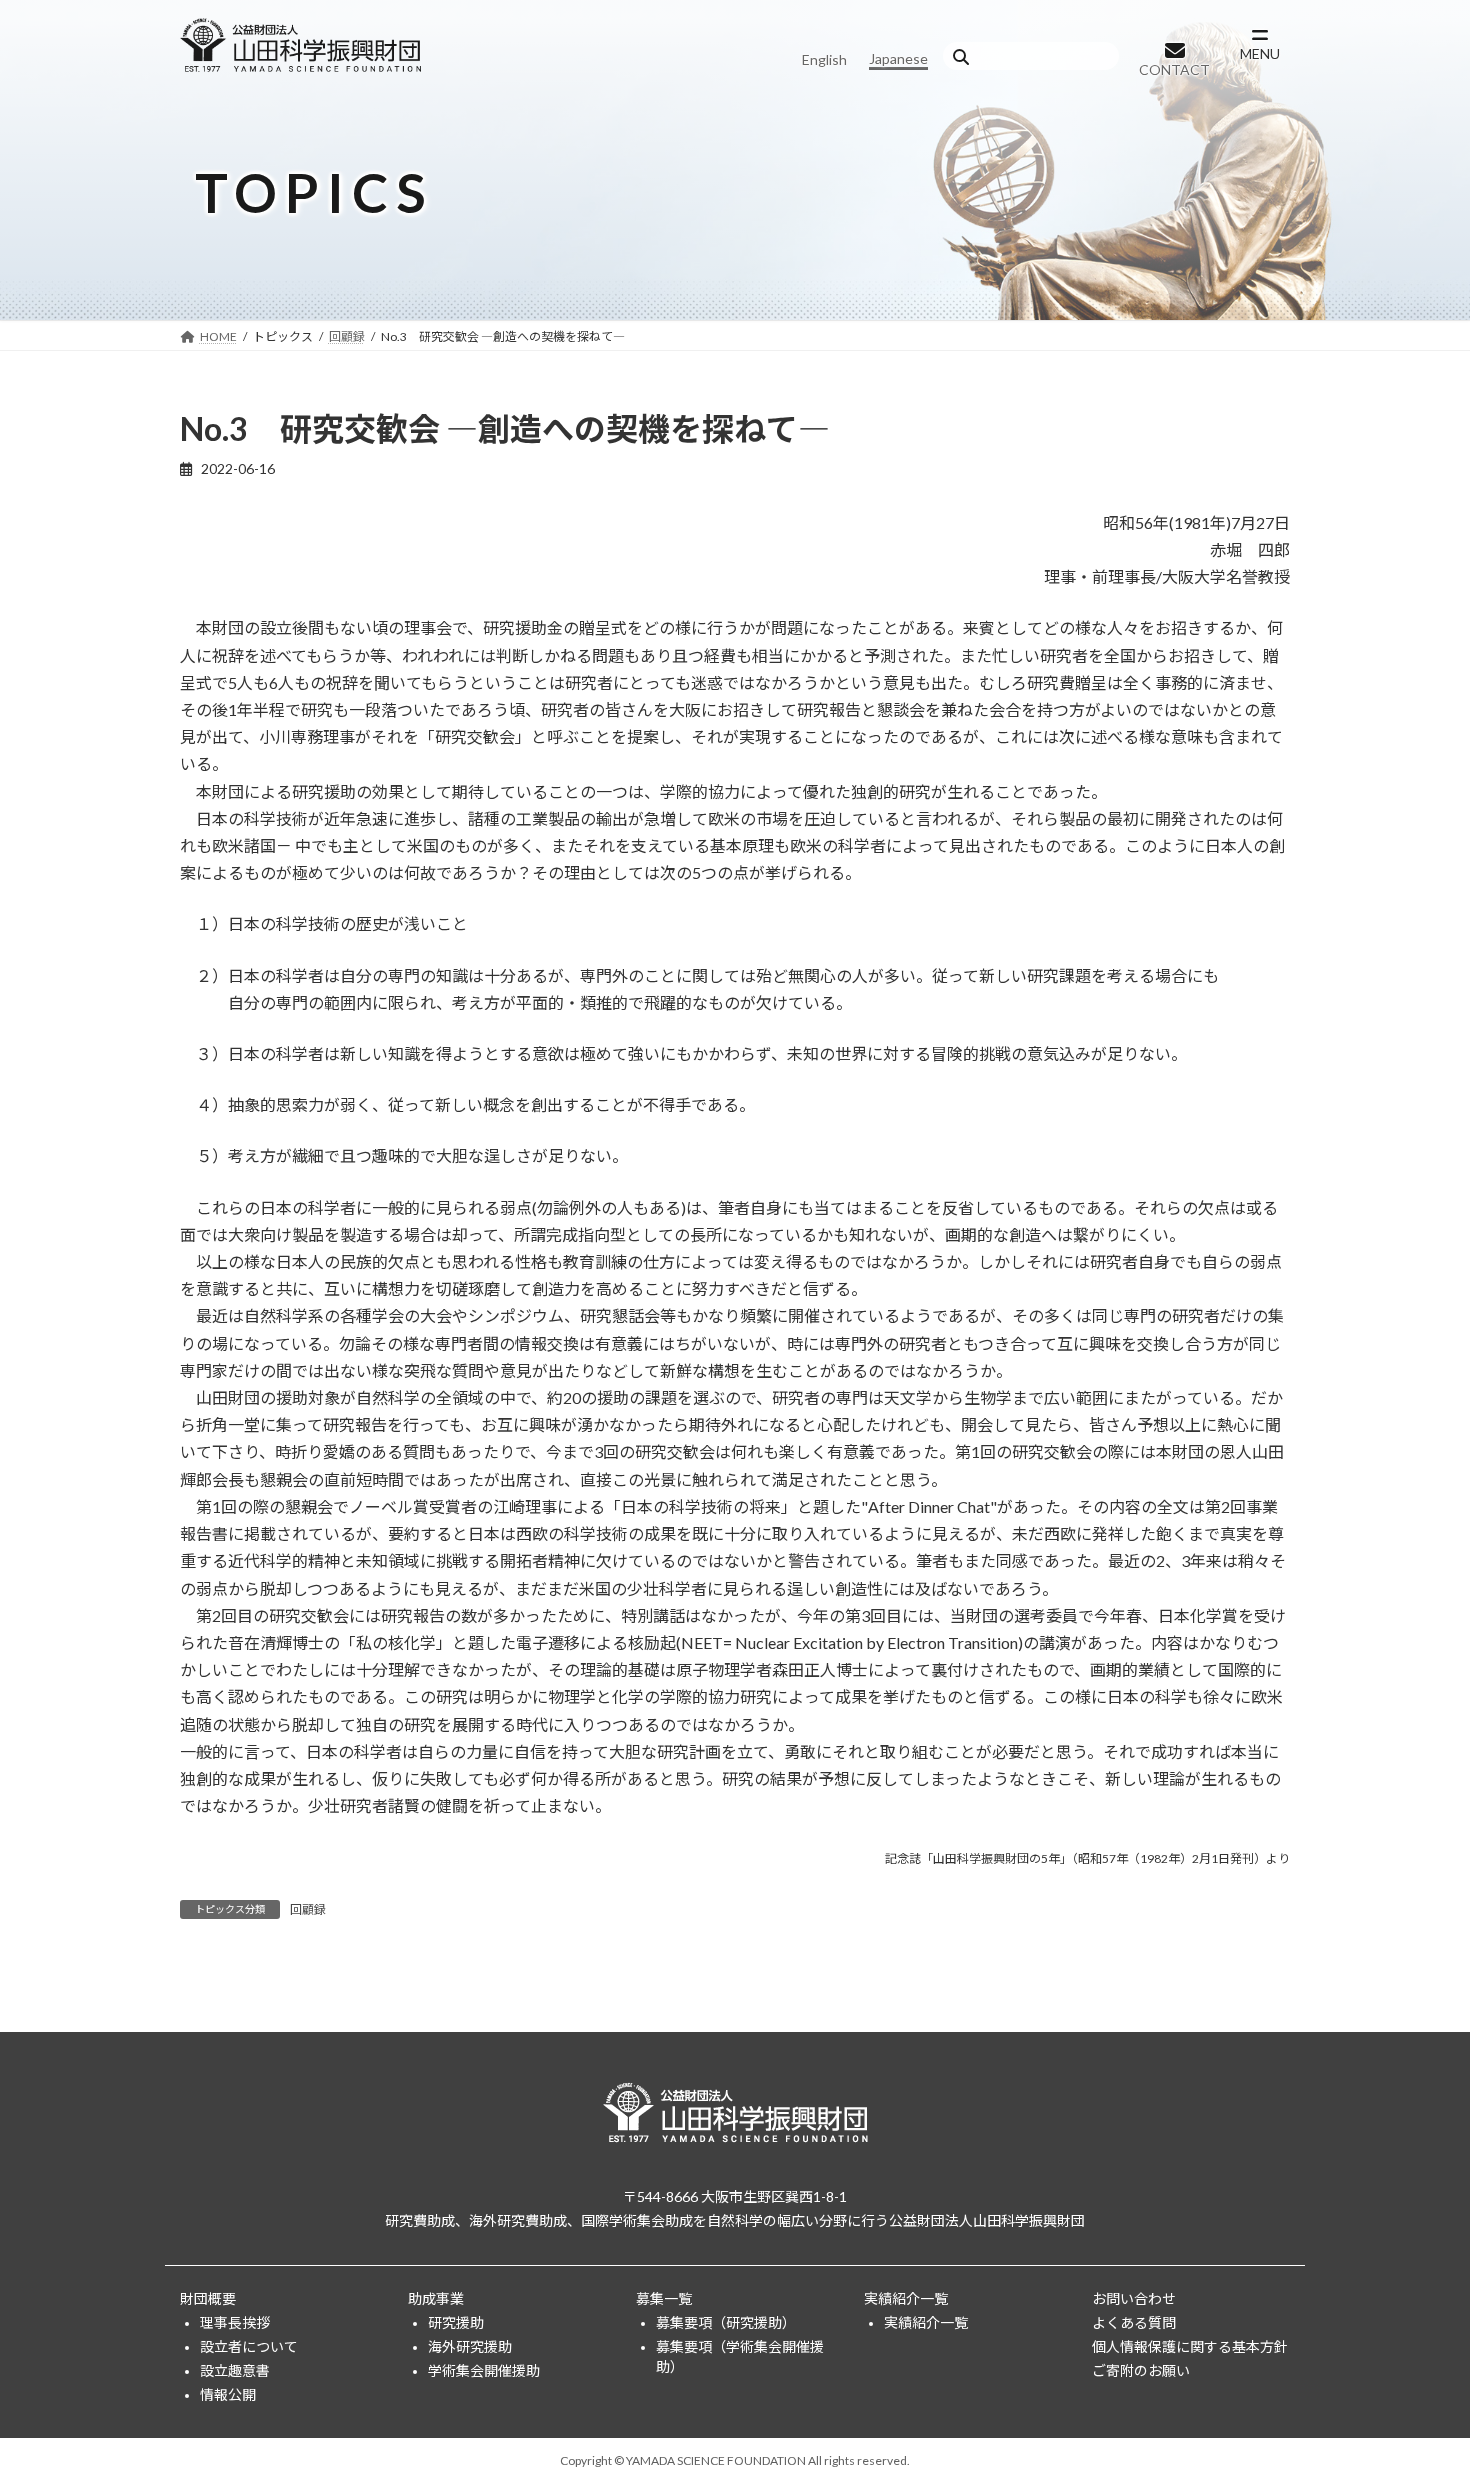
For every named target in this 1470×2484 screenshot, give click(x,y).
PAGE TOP (1417, 2390)
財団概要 (208, 2297)
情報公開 (228, 2393)
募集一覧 (664, 2297)
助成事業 (436, 2297)
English (824, 59)
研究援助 (456, 2321)
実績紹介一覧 (906, 2297)
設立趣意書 (235, 2369)
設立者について (249, 2345)
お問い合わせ (1134, 2297)
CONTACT (1174, 69)
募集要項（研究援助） (726, 2321)
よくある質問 (1134, 2321)
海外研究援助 (470, 2345)
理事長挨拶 (235, 2321)
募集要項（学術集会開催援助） (740, 2355)
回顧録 (308, 1909)
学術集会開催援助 (484, 2369)
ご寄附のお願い (1141, 2369)
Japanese (898, 58)
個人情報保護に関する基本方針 (1190, 2345)
